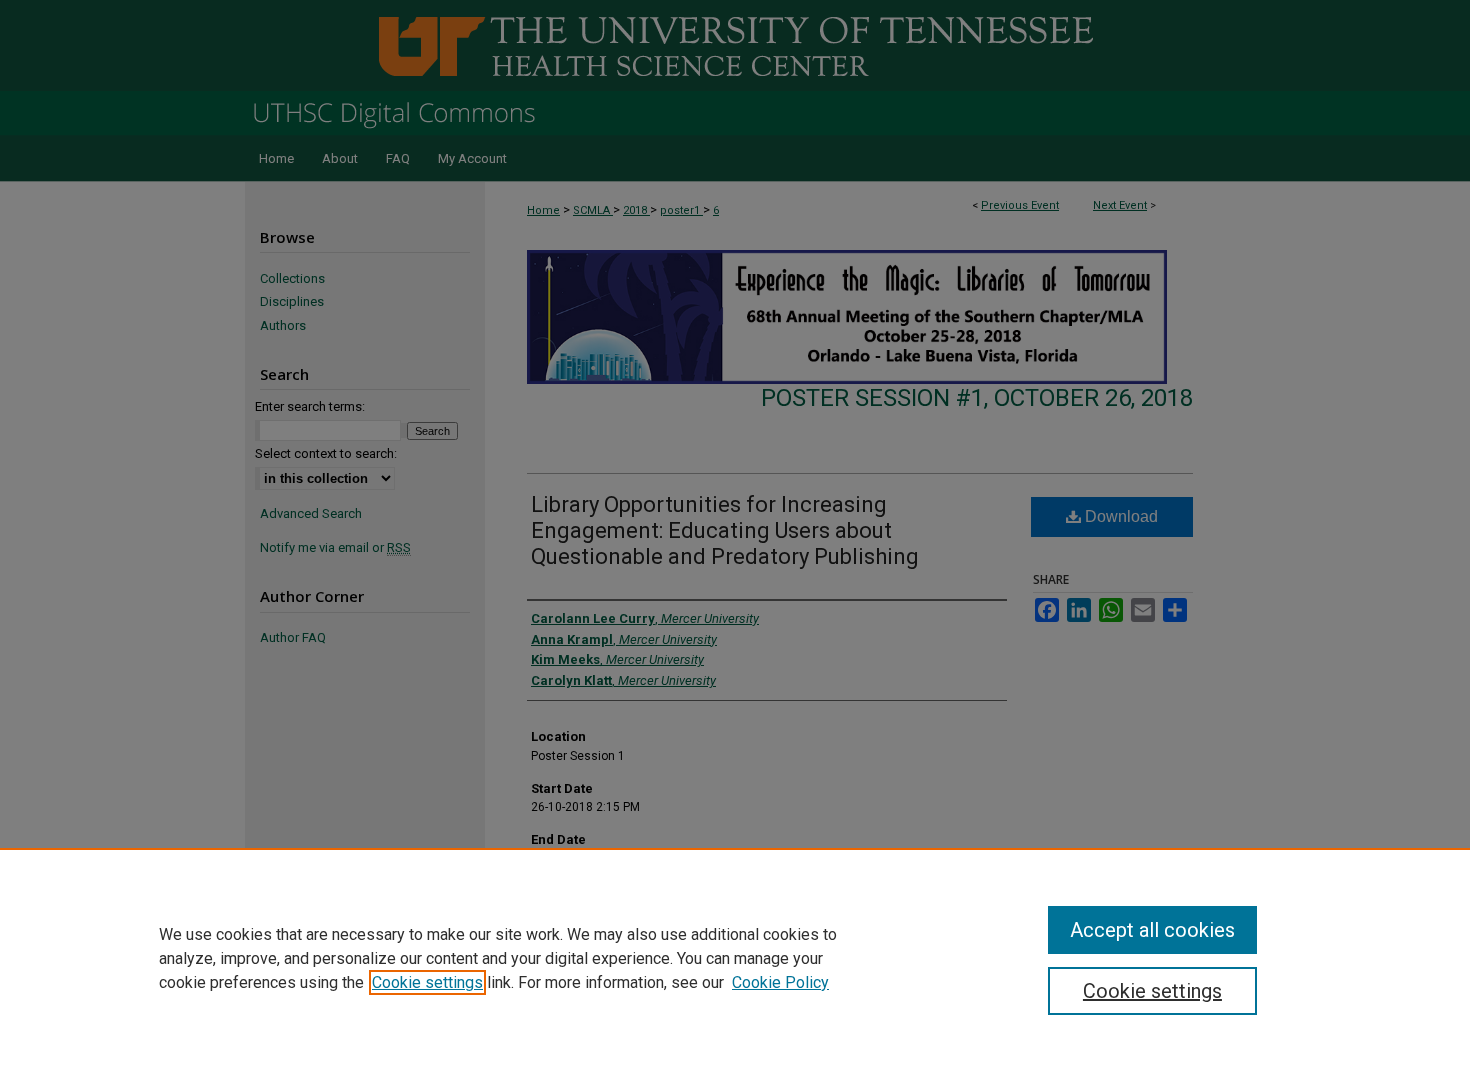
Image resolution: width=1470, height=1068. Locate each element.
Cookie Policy (780, 982)
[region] (735, 958)
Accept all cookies (1152, 930)
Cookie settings (427, 982)
